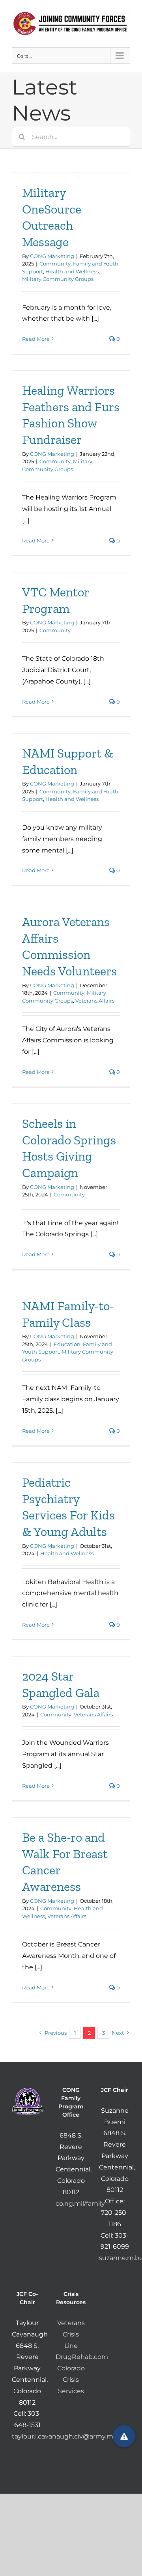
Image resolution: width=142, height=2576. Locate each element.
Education (67, 1344)
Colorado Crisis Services (71, 2380)
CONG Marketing (52, 256)
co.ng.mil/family (80, 2204)
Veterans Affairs (95, 1001)
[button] (124, 2436)
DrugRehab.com (82, 2357)
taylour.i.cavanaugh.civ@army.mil (64, 2436)
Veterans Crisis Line (71, 2334)
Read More (36, 339)
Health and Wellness (72, 271)
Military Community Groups (58, 279)
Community (55, 264)
